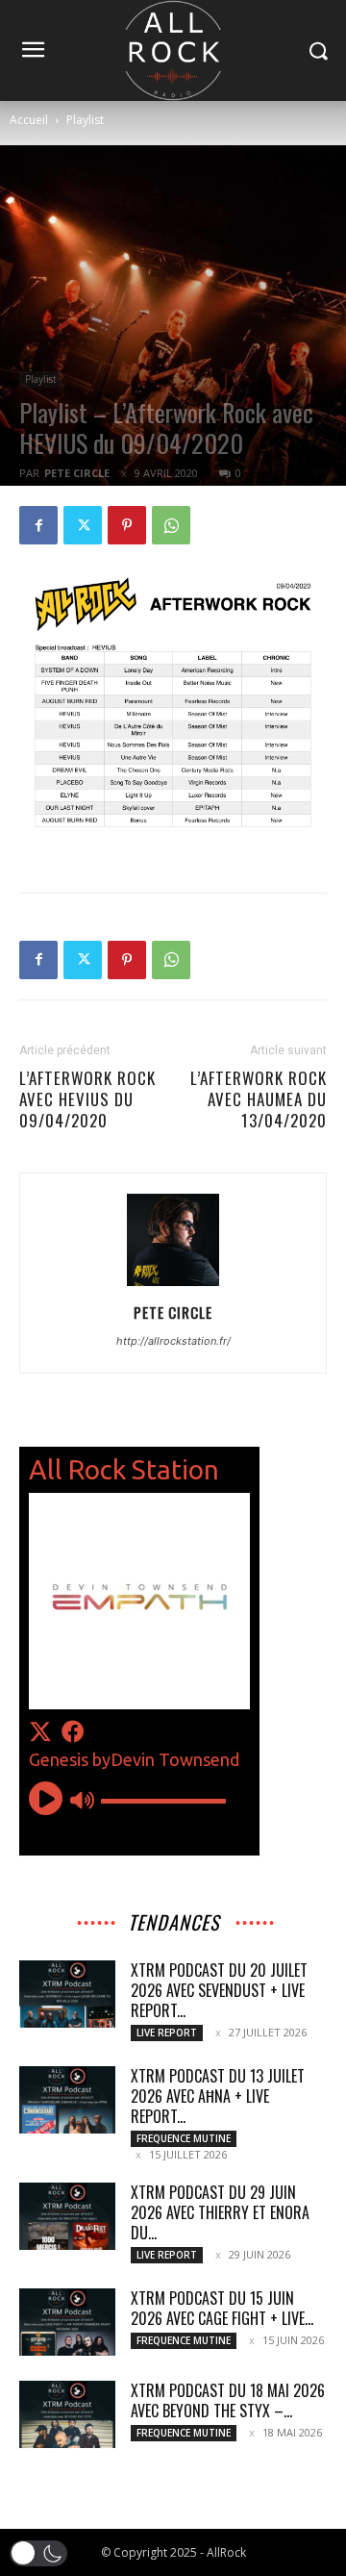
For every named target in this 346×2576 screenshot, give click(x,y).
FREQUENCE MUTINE (184, 2138)
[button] (38, 2553)
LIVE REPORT (167, 2033)
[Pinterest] (127, 525)
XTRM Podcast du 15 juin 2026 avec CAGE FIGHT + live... (222, 2308)
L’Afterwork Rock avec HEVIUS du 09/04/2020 (87, 1099)
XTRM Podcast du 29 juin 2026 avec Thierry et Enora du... (220, 2212)
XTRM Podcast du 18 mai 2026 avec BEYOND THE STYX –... (228, 2400)
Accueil (29, 120)
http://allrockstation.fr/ (173, 1341)
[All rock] (173, 51)
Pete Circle (77, 473)
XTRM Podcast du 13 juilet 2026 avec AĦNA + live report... (218, 2096)
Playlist (85, 120)
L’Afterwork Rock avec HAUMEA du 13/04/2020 (259, 1099)
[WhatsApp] (171, 525)
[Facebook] (38, 525)
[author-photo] (173, 1286)
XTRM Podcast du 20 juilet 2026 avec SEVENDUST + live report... (219, 1990)
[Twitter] (83, 525)
